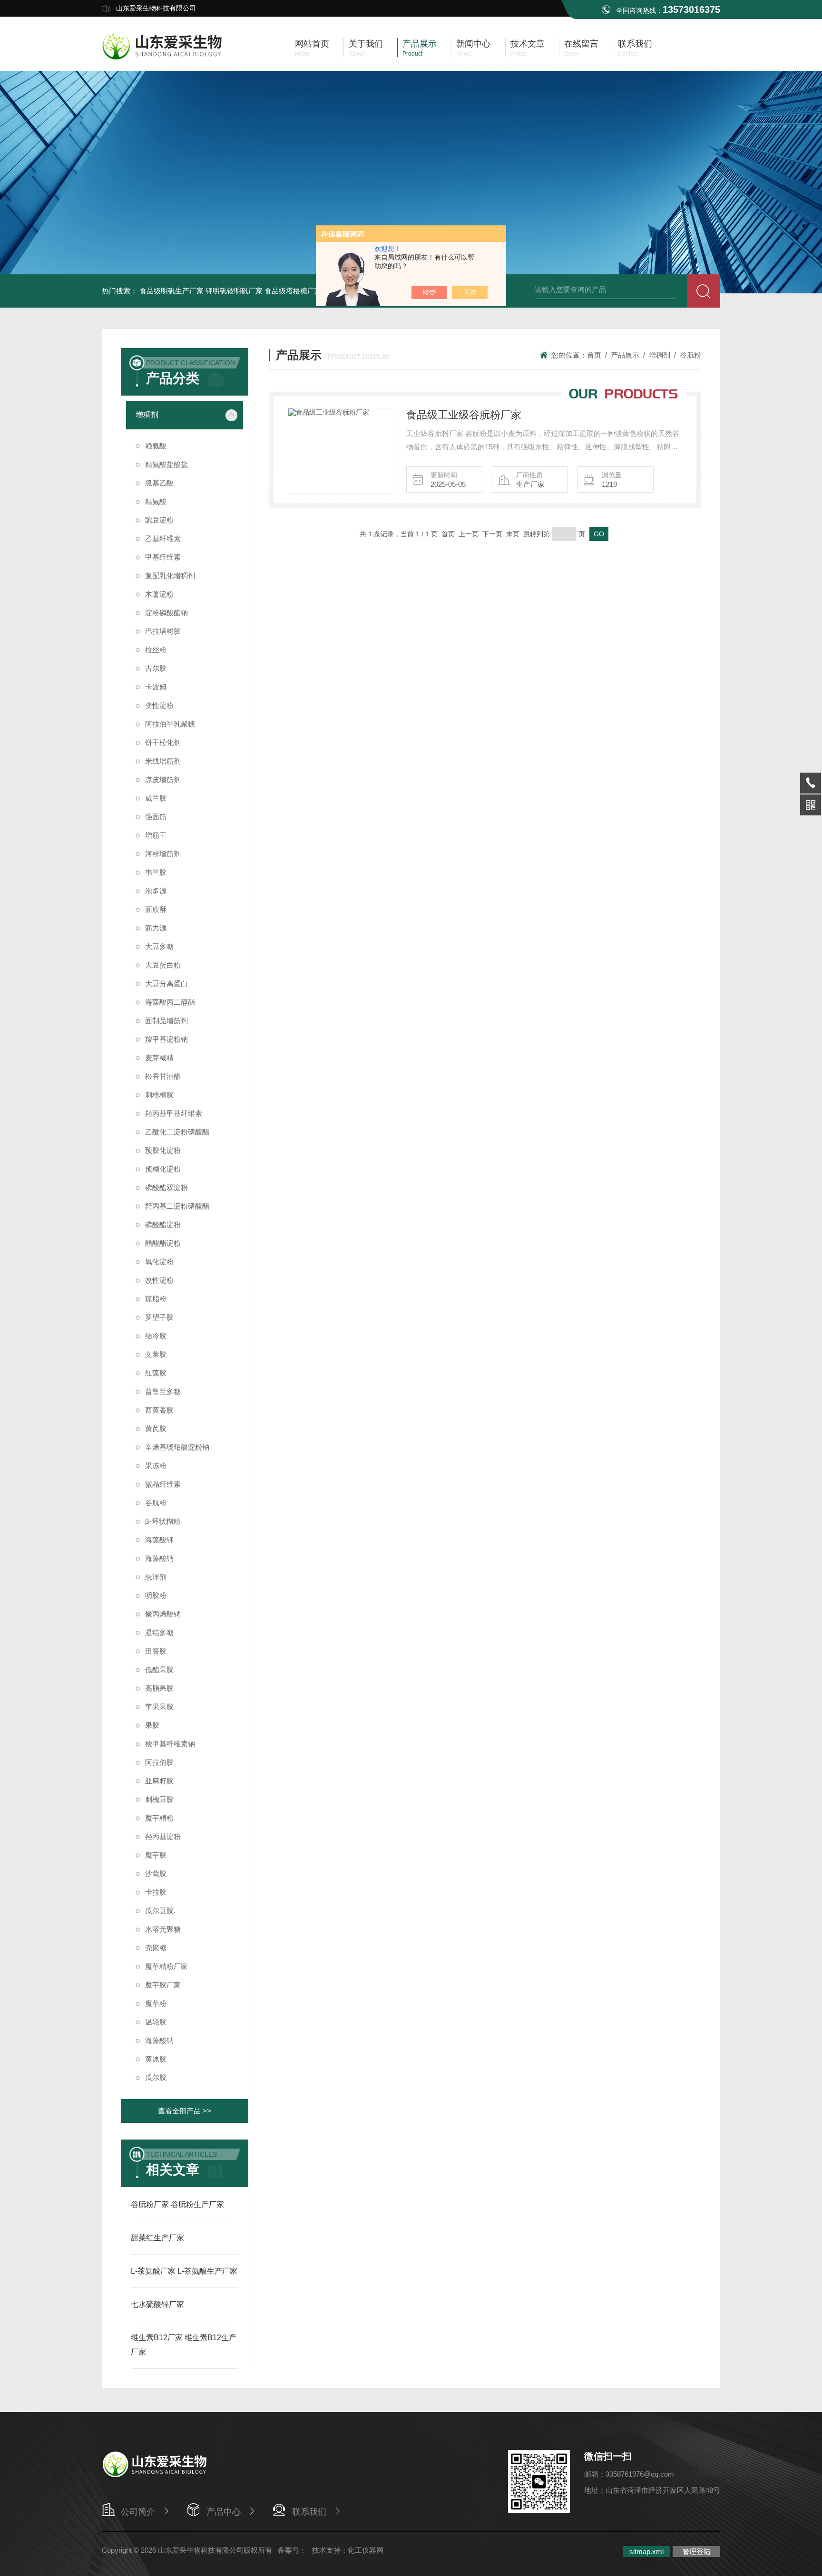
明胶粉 (156, 1595)
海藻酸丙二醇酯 (170, 1002)
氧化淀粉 (159, 1262)
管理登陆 (696, 2552)
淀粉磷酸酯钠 (166, 613)
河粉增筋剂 (163, 854)
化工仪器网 (366, 2550)
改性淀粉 (159, 1280)
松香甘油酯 (163, 1076)
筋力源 (156, 928)
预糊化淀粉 (163, 1169)
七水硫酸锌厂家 (157, 2304)
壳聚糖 (156, 1948)
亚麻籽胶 (159, 1781)
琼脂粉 (156, 1299)
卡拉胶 (156, 1892)
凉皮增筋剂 (163, 780)
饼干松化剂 (163, 742)
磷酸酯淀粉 (163, 1225)
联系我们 (309, 2512)
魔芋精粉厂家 (166, 1966)
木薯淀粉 (159, 594)
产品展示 (625, 355)
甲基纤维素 (163, 557)
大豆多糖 (159, 946)
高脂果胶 (159, 1688)
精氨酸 (156, 501)
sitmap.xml (646, 2552)
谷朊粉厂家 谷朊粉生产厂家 (177, 2204)
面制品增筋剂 (166, 1021)
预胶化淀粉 (163, 1150)
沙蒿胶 (156, 1874)
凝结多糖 (159, 1632)
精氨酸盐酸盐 (166, 464)
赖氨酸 (156, 446)
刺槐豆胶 (159, 1799)
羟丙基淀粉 (163, 1836)
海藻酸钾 (159, 1540)
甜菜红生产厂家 (157, 2238)
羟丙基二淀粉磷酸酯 (177, 1206)
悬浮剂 (156, 1577)
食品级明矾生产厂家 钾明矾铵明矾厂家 (201, 291)
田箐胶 (156, 1651)
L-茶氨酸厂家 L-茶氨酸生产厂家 (184, 2271)
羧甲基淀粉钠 (166, 1039)
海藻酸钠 (159, 2040)
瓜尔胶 (156, 2077)
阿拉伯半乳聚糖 (170, 724)
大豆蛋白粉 (163, 965)
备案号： (292, 2550)
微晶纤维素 (163, 1484)
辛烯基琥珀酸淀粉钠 (177, 1447)
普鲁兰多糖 (163, 1391)
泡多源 (156, 891)
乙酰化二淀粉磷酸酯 (177, 1132)
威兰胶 (156, 798)
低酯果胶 (159, 1670)
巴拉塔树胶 (163, 631)
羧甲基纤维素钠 (170, 1744)
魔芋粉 (156, 2003)
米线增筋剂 (163, 761)
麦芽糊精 (159, 1058)
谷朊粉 (156, 1503)
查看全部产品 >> (185, 2111)
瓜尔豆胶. (160, 1911)
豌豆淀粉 (159, 520)
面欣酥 (156, 909)
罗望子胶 (159, 1317)
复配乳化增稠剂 (170, 576)
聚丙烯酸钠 (163, 1614)
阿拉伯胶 (159, 1762)
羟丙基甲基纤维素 (174, 1113)
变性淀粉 (159, 705)
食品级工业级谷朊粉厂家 (464, 415)
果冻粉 (156, 1466)
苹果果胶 (159, 1707)
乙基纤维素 (163, 538)
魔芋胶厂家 (163, 1985)
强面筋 (156, 817)
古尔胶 (156, 668)
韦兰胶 (156, 872)
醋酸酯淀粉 (163, 1243)
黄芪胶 (156, 1428)
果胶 (152, 1725)
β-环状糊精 (163, 1521)
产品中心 (224, 2512)
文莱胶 (156, 1354)
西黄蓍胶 (159, 1410)
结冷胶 (156, 1336)
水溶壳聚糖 (163, 1929)
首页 (594, 355)
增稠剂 (147, 415)
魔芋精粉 (159, 1818)
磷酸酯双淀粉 (166, 1187)
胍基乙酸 (159, 483)
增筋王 (156, 835)
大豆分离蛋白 (166, 983)
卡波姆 (156, 687)
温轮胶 (156, 2022)
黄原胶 (156, 2059)
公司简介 (138, 2512)
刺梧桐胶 (159, 1095)
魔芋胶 (156, 1855)
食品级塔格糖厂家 (293, 291)
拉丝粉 (156, 650)
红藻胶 (156, 1373)
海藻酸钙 (159, 1558)
